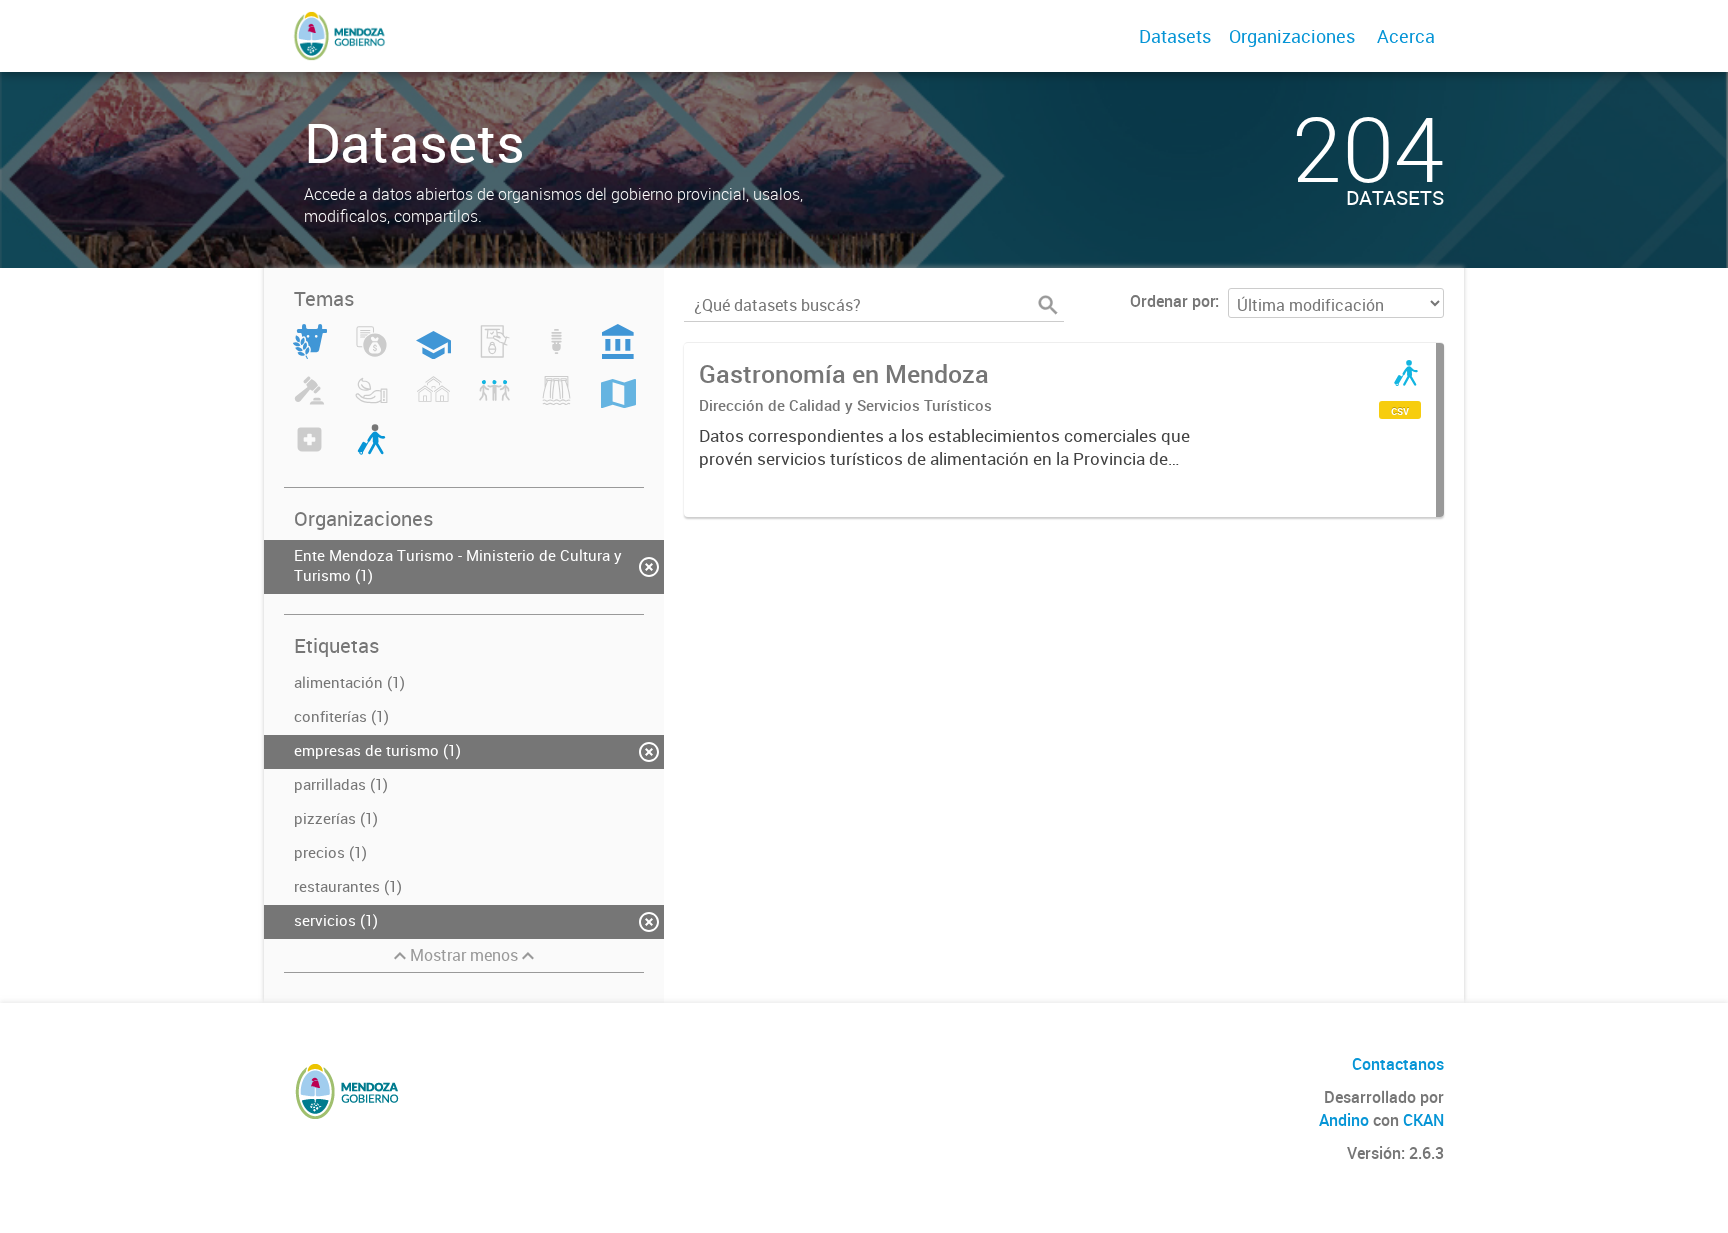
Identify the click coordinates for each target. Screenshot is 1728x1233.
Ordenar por (1172, 301)
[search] (1048, 305)
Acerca (1406, 36)
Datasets (1175, 36)
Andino (1344, 1120)
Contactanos (1398, 1064)
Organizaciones (1292, 36)
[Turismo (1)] (371, 451)
